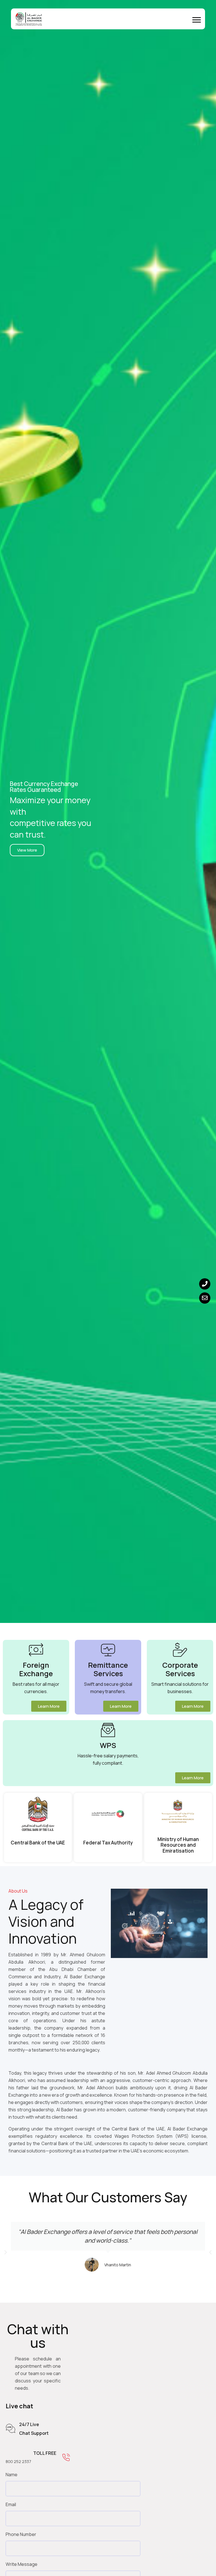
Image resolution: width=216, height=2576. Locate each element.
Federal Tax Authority (108, 1843)
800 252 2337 (18, 2461)
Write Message (22, 2564)
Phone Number (21, 2534)
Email (11, 2504)
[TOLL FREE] (66, 2458)
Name (12, 2475)
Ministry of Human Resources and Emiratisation (178, 1845)
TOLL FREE (45, 2453)
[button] (197, 20)
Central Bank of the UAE (38, 1843)
